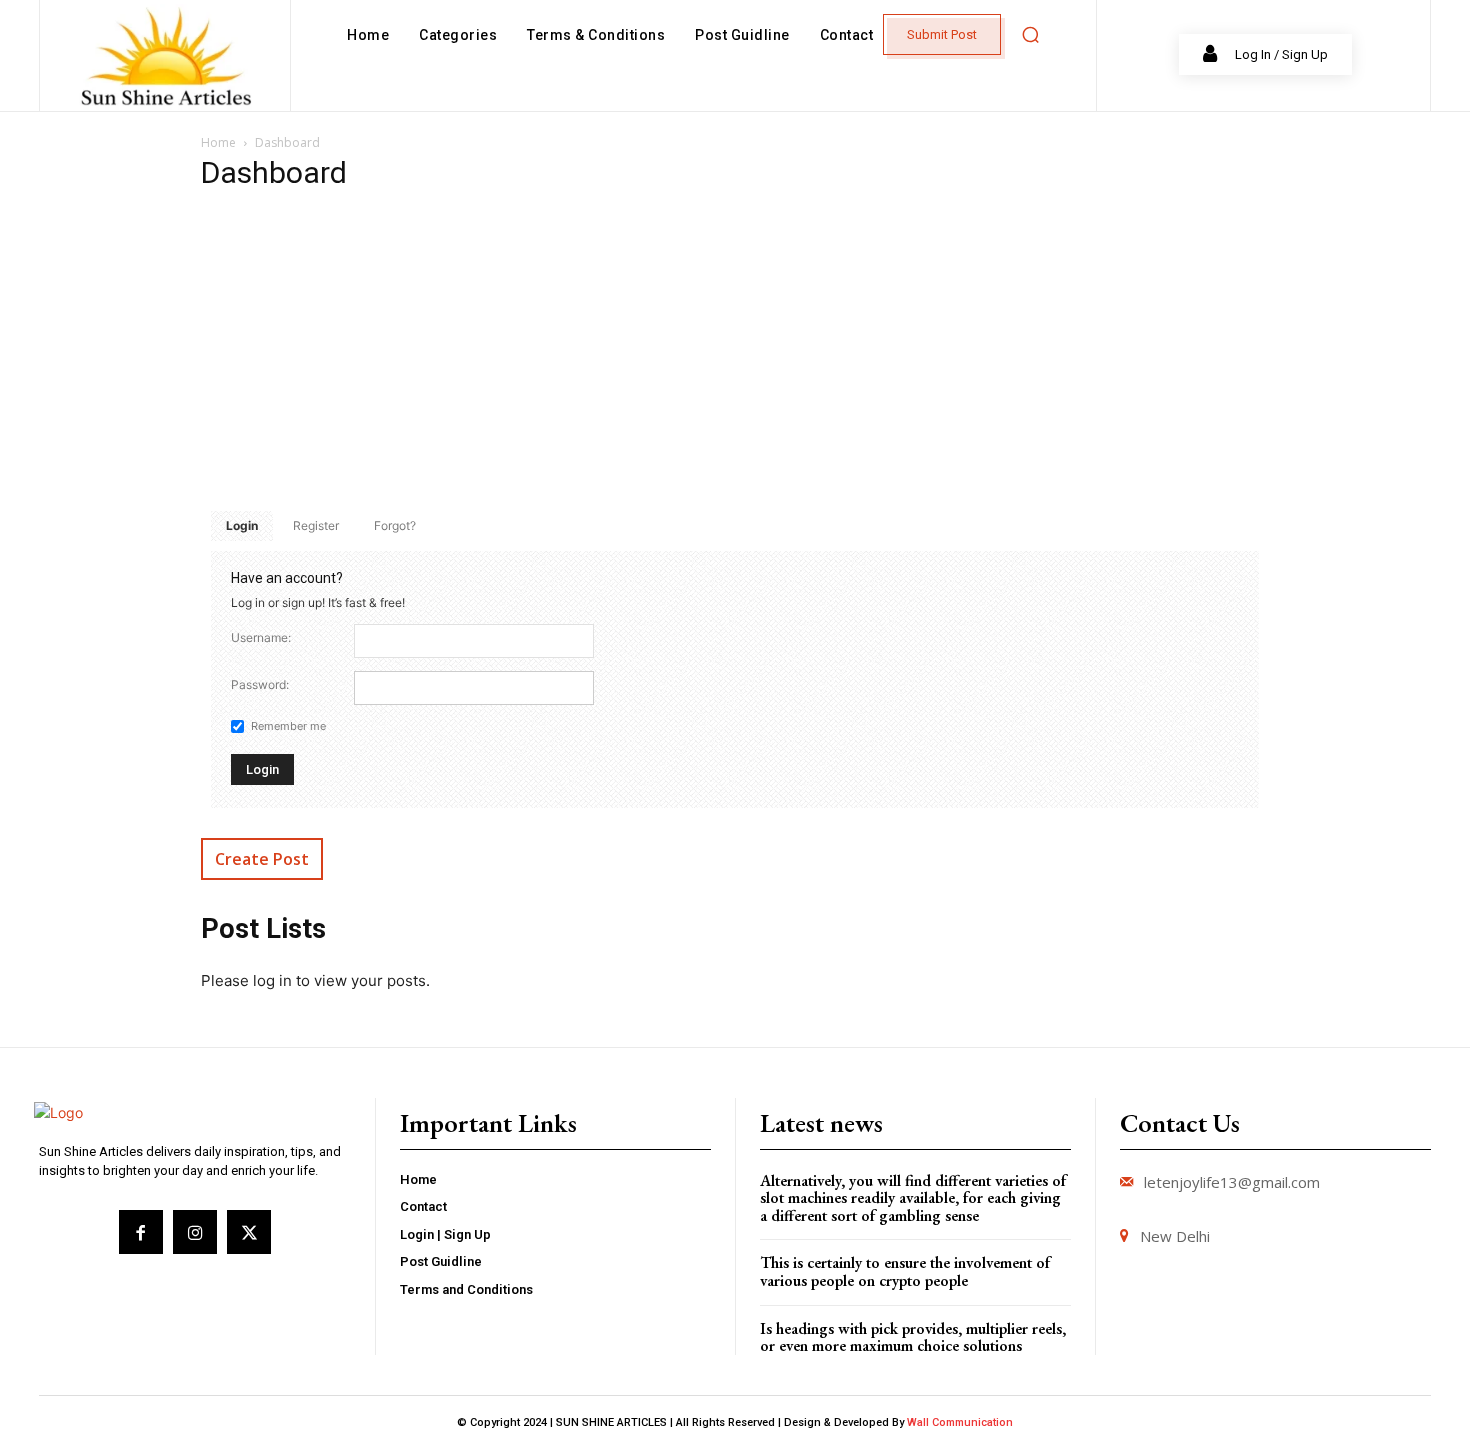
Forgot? (395, 525)
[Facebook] (141, 1232)
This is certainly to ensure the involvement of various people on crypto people (905, 1271)
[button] (1030, 35)
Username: (261, 637)
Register (316, 525)
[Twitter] (249, 1232)
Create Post (262, 859)
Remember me (288, 726)
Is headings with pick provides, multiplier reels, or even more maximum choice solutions (913, 1337)
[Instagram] (195, 1232)
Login (242, 525)
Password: (260, 684)
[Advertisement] (735, 351)
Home (218, 142)
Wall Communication (960, 1422)
